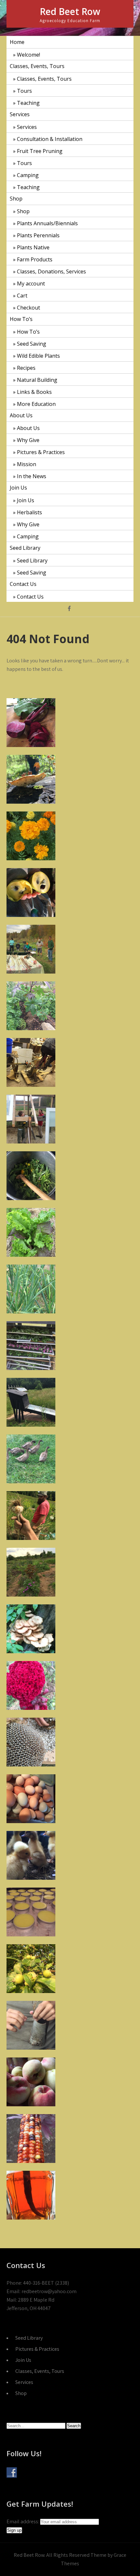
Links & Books (34, 392)
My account (31, 284)
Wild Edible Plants (38, 356)
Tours (24, 91)
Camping (28, 175)
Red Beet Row (70, 11)
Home (17, 42)
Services (20, 114)
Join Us (18, 488)
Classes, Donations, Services (51, 271)
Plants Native (33, 247)
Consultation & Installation (50, 139)
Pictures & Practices (41, 452)
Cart (22, 296)
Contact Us (23, 584)
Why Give (28, 440)
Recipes (26, 368)
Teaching (28, 103)
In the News (32, 476)
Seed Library (25, 548)
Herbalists (29, 512)
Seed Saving (32, 344)
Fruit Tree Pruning (40, 151)
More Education (36, 404)
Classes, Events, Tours (37, 66)
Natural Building (37, 380)
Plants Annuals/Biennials (47, 223)
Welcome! (28, 55)
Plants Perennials (38, 235)
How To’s (21, 319)
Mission (27, 464)
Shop (16, 199)
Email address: (23, 2521)
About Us (21, 415)
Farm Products (35, 259)
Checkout (28, 308)
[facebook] (69, 609)
